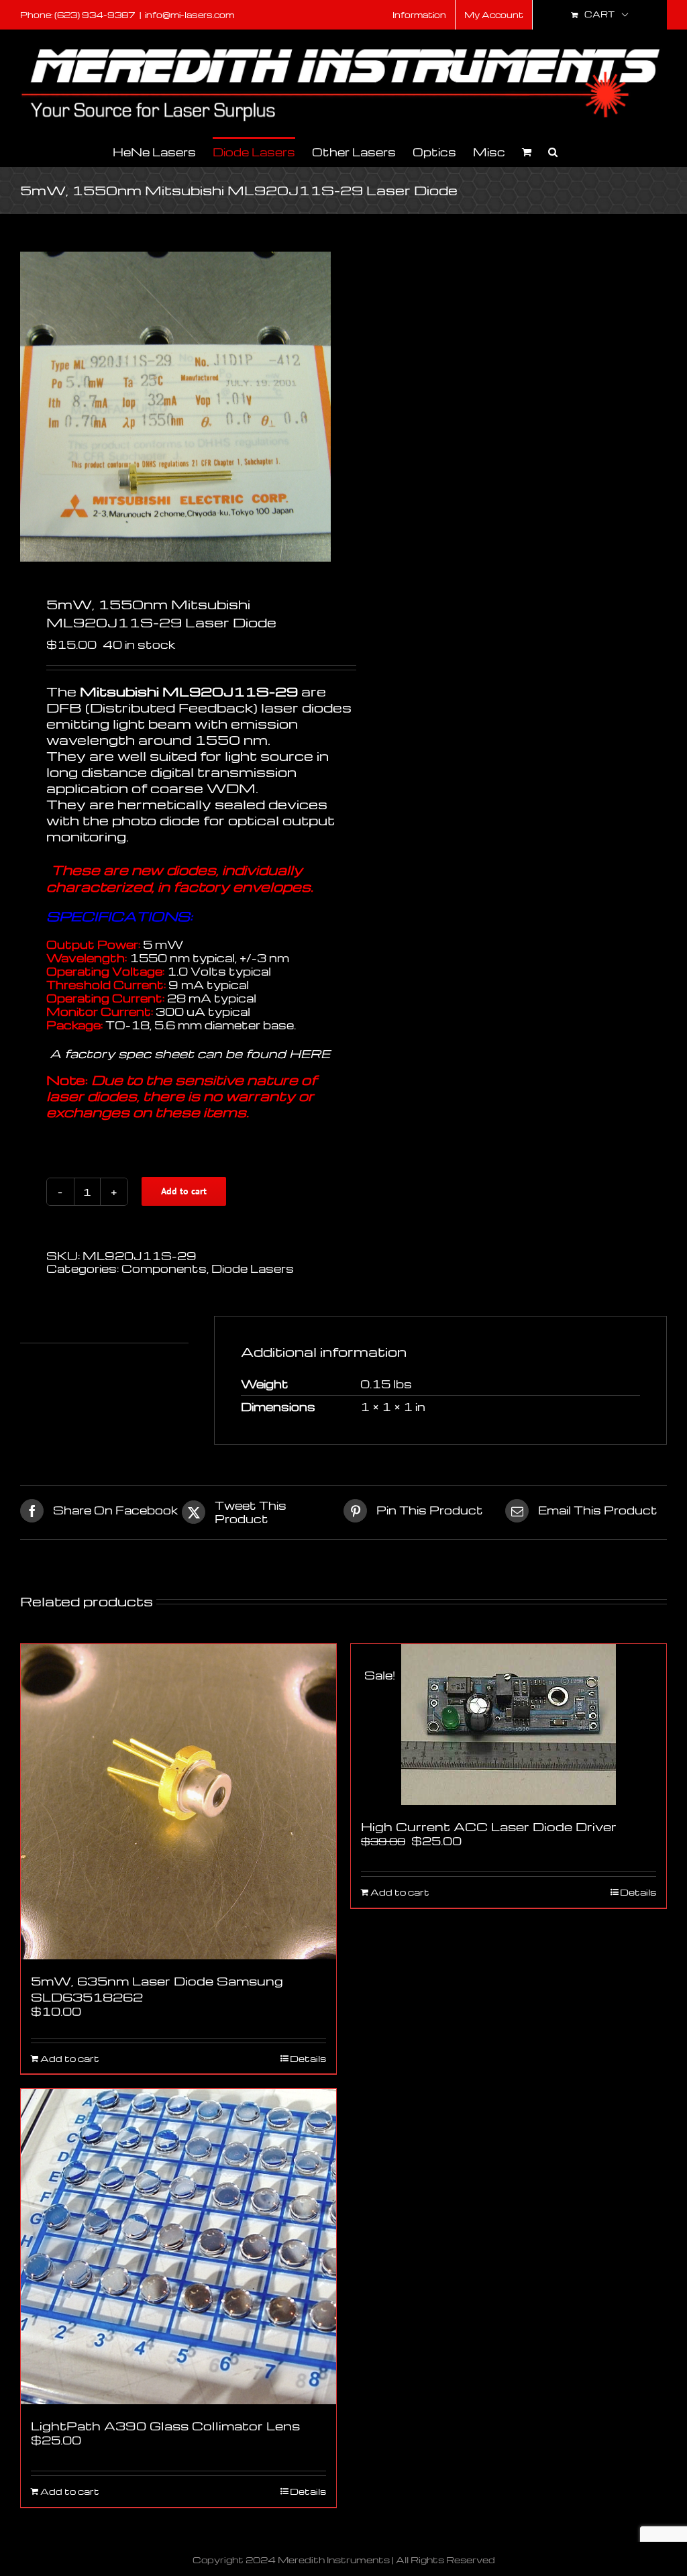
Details (308, 2059)
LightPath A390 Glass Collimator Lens (165, 2425)
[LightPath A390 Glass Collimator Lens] (178, 2247)
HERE (310, 1053)
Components (164, 1269)
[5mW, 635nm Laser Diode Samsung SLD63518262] (178, 1802)
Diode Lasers (253, 1269)
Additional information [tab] (90, 1329)
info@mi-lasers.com (190, 15)
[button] (553, 151)
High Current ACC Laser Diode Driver (489, 1826)
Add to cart (184, 1191)
